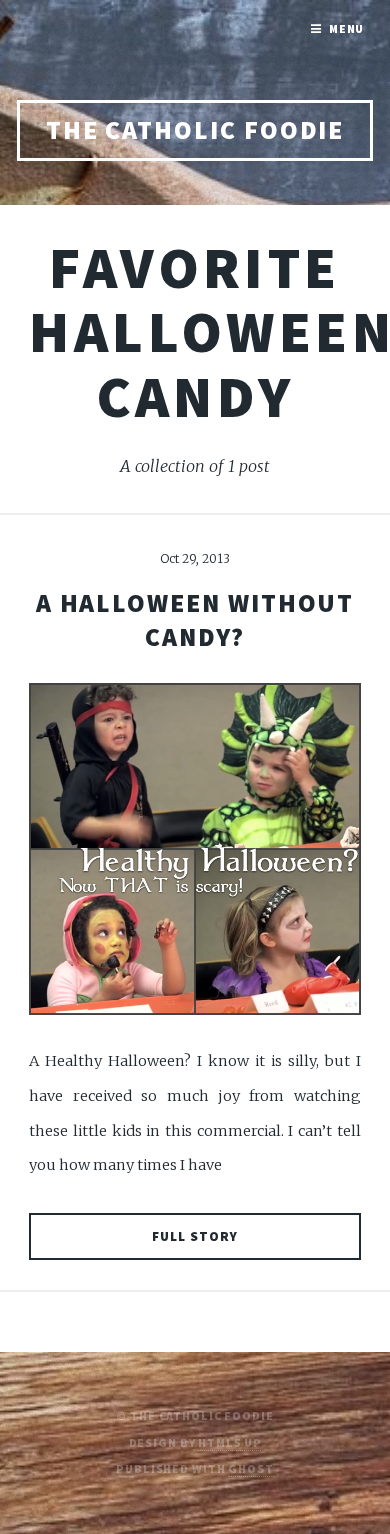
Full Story (195, 1236)
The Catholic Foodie (195, 130)
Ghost (250, 1468)
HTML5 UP (229, 1442)
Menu (347, 28)
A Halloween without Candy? (195, 619)
